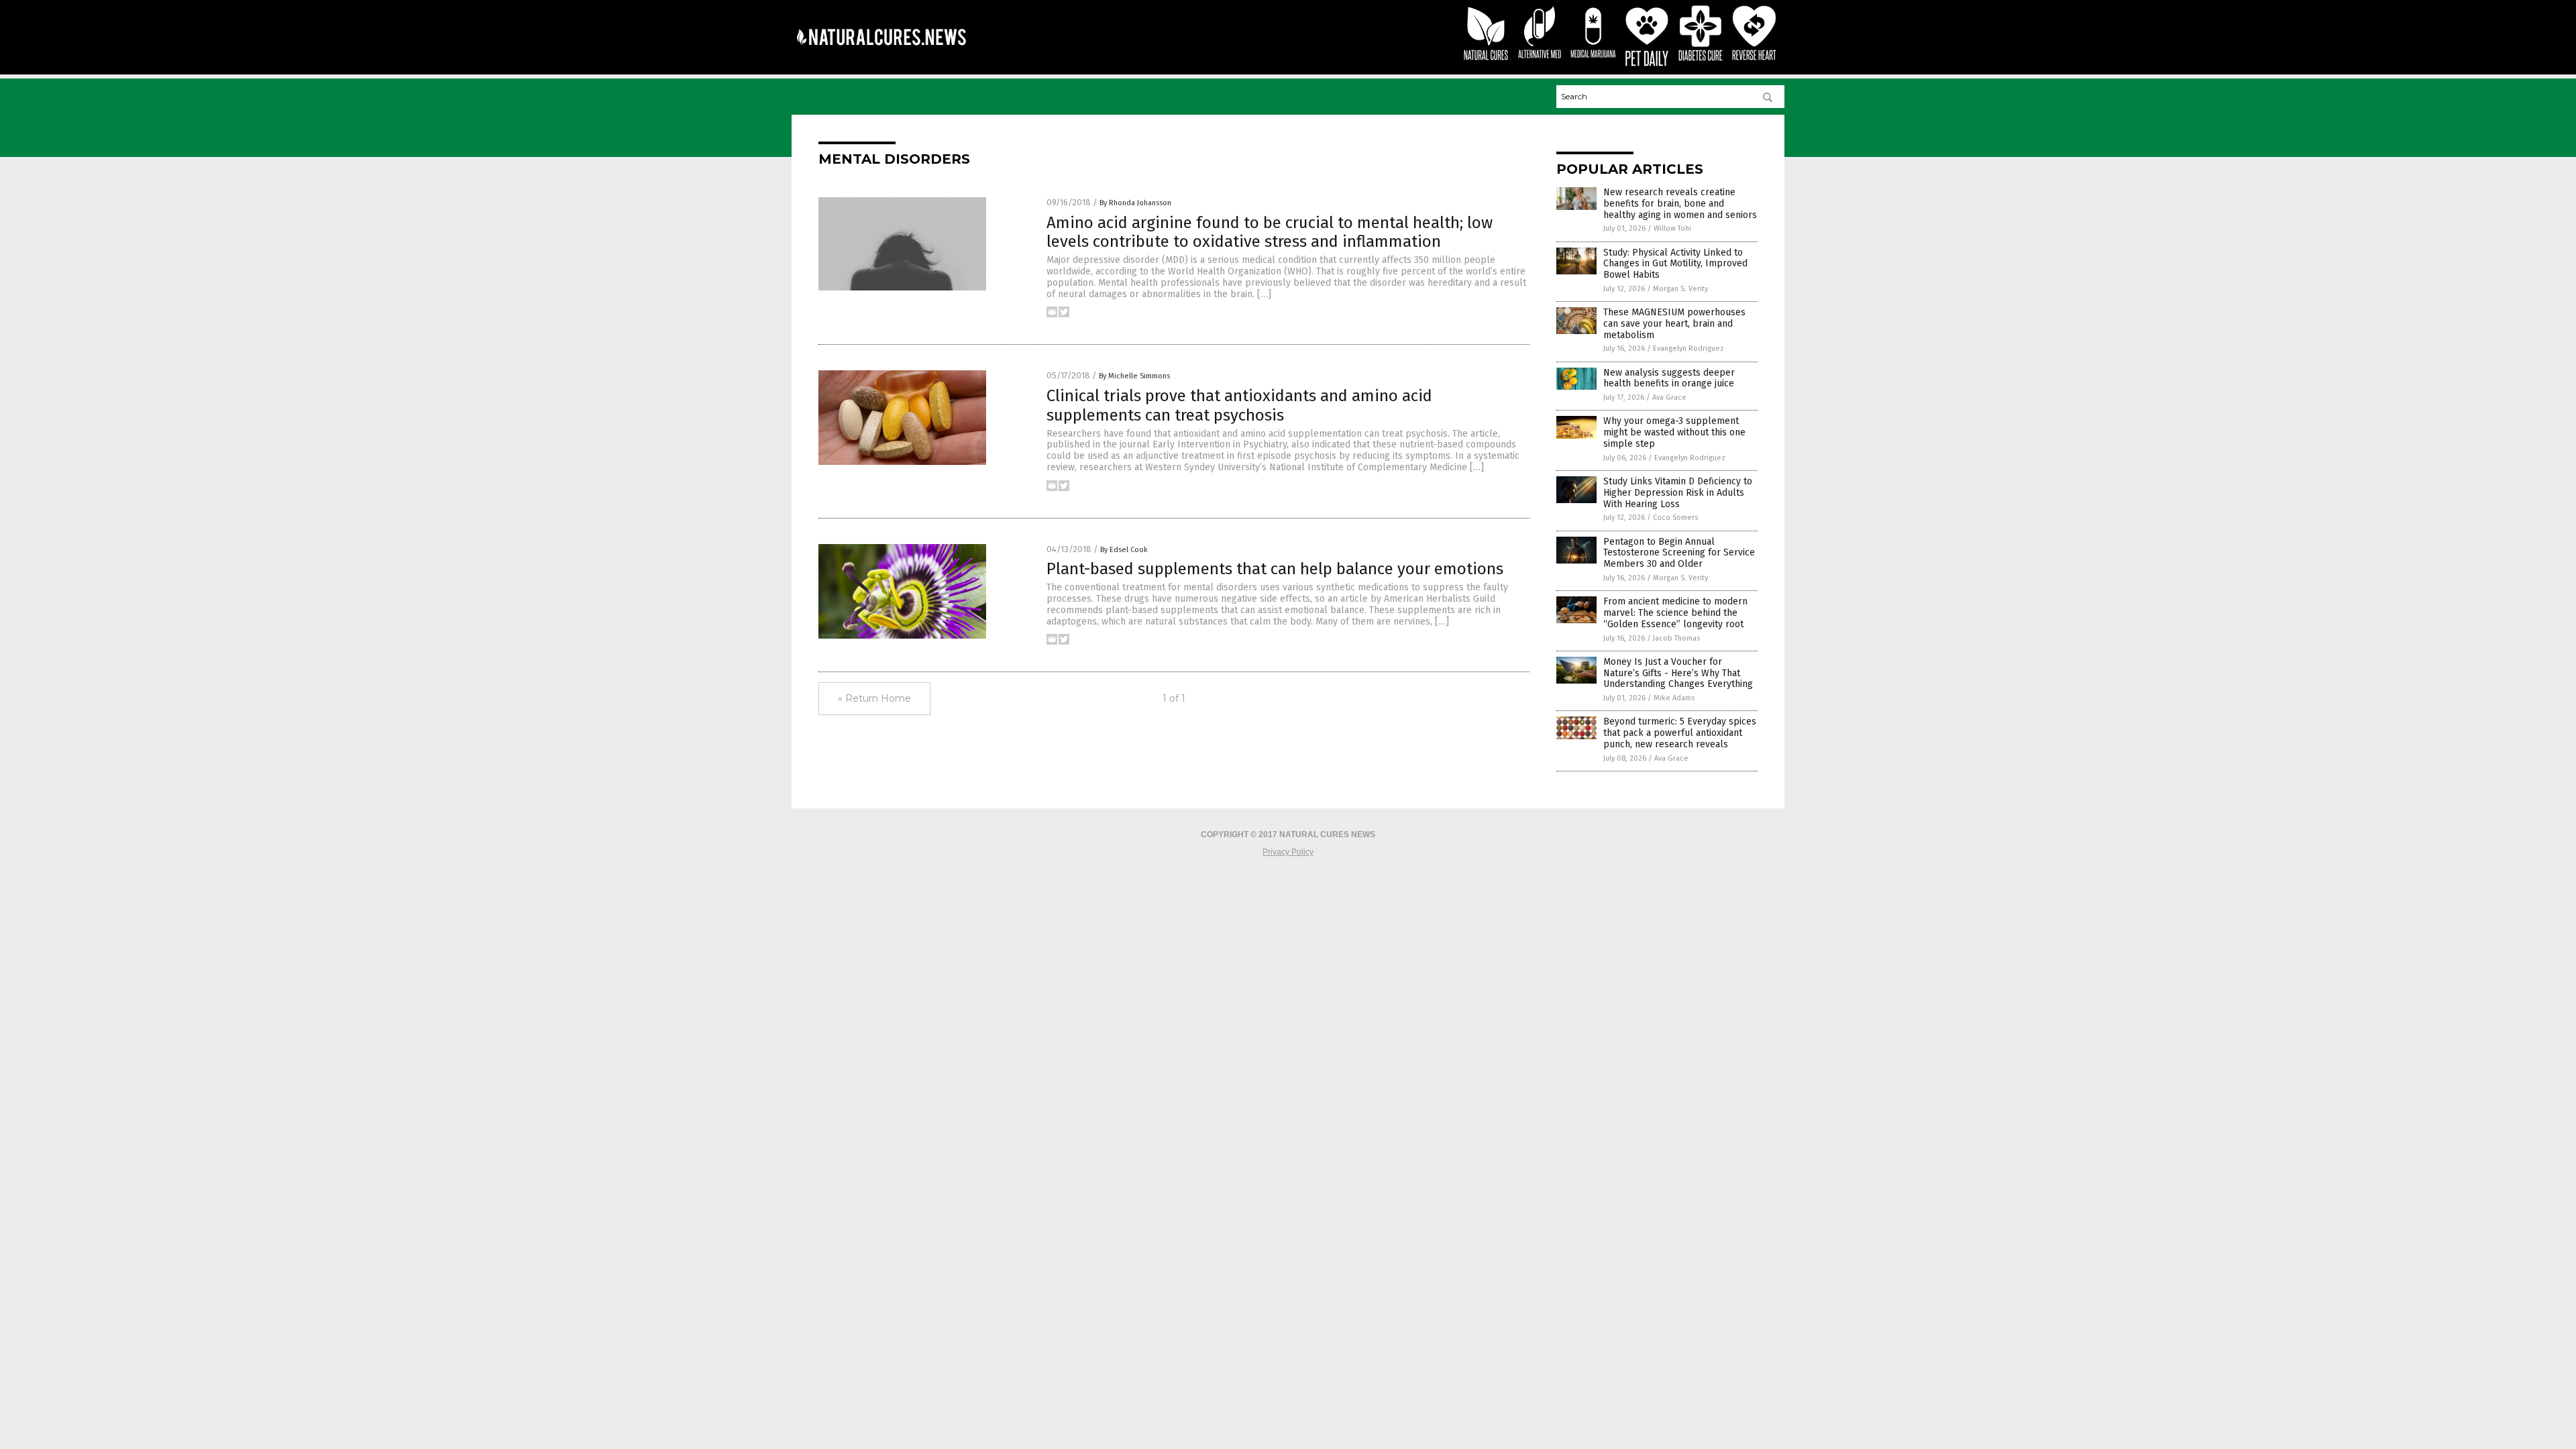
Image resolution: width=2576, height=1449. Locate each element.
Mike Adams (1674, 698)
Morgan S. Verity (1680, 289)
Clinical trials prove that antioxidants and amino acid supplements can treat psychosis (1239, 406)
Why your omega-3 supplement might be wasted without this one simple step (1674, 432)
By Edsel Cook (1124, 550)
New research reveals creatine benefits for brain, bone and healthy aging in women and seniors (1680, 204)
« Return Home (874, 698)
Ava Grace (1669, 397)
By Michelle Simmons (1134, 376)
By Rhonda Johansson (1135, 203)
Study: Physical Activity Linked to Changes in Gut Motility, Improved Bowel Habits (1675, 264)
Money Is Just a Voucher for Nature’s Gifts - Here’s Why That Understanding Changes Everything (1678, 673)
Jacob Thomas (1676, 638)
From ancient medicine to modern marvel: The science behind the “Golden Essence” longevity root (1675, 613)
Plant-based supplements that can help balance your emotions (1275, 569)
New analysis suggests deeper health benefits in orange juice (1669, 378)
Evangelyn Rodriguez (1688, 348)
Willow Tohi (1672, 228)
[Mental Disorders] (881, 54)
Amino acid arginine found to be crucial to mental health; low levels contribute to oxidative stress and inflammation (1270, 232)
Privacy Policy (1288, 852)
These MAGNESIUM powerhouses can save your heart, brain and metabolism (1674, 324)
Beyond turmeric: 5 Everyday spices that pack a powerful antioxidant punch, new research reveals (1680, 733)
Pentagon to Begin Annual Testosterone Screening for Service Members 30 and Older (1679, 553)
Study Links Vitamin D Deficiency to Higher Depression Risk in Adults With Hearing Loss (1678, 493)
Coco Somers (1675, 518)
